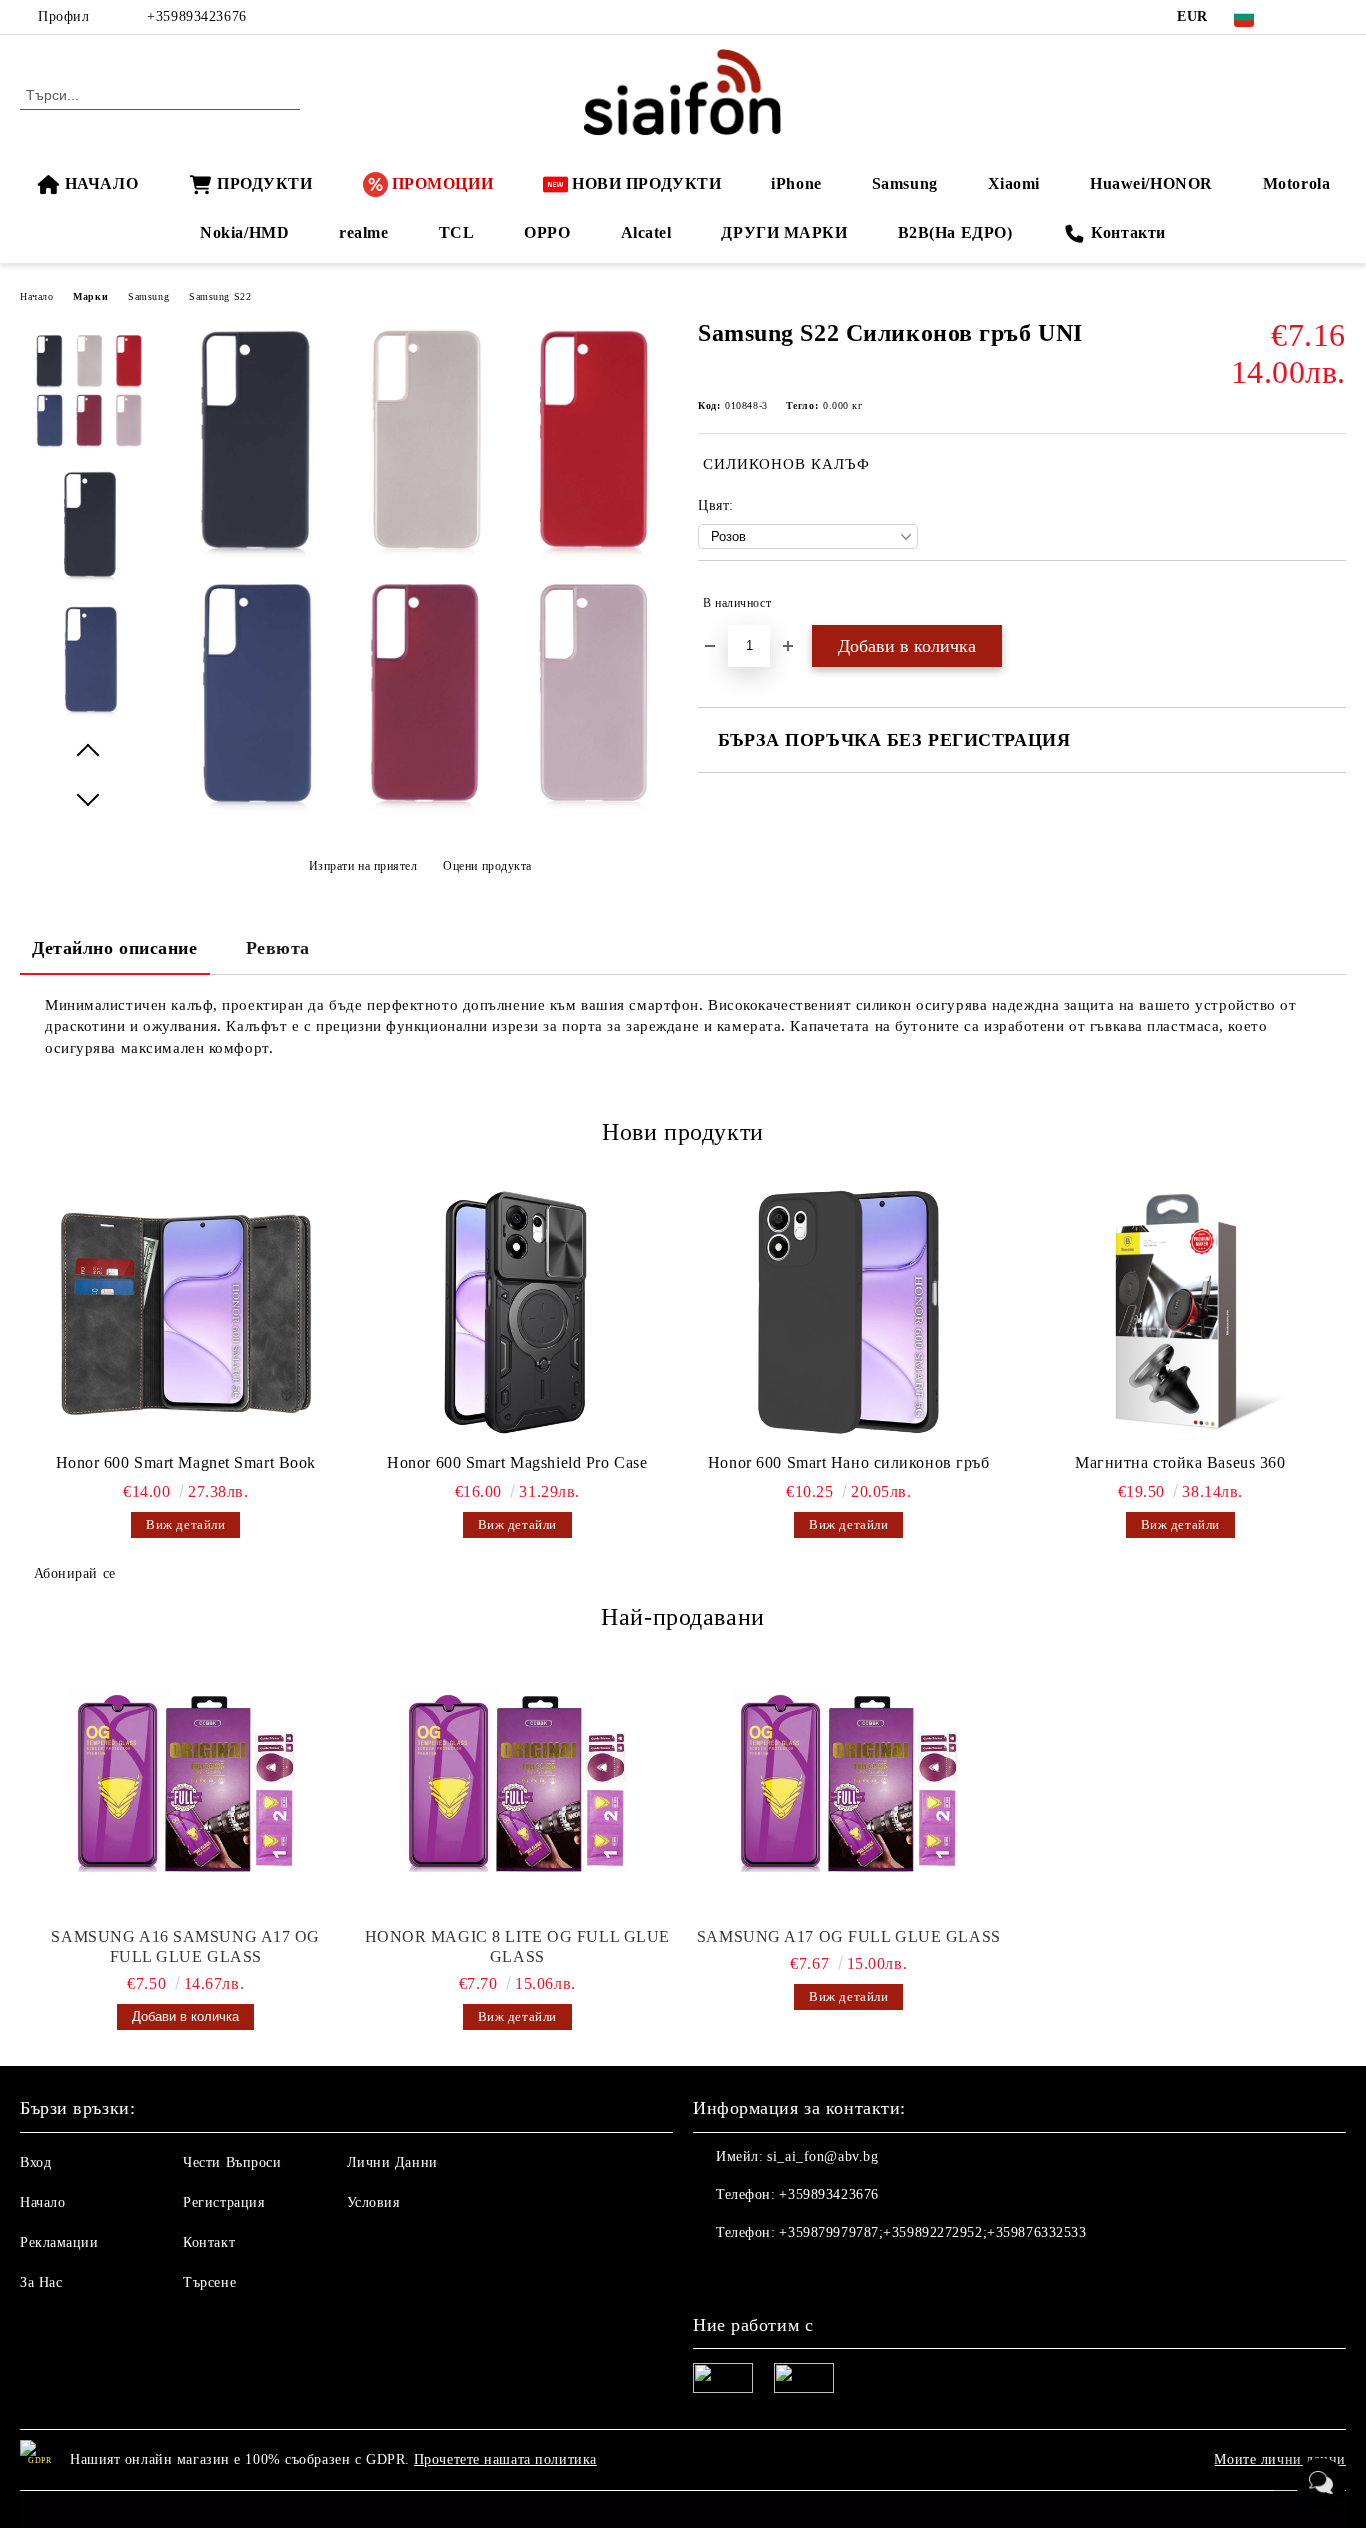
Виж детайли (185, 1524)
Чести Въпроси (232, 2162)
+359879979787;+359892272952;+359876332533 (932, 2232)
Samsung (905, 183)
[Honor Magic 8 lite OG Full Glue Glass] (518, 1787)
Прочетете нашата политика (505, 2459)
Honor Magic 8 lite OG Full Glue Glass (517, 1946)
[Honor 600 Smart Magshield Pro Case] (518, 1312)
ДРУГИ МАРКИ (784, 232)
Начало (36, 296)
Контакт (209, 2242)
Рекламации (59, 2242)
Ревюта (278, 948)
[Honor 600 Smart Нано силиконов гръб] (849, 1312)
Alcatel (646, 232)
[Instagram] (1335, 17)
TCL (457, 232)
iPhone (796, 183)
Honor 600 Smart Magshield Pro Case (517, 1462)
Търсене (209, 2282)
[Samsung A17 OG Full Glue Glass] (849, 1787)
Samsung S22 (220, 296)
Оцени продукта (487, 866)
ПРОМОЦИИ (442, 183)
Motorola (1296, 183)
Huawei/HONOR (1151, 183)
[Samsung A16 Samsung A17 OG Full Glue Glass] (186, 1787)
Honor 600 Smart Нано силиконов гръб (849, 1462)
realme (363, 232)
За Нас (41, 2282)
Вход (35, 2162)
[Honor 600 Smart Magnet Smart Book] (186, 1312)
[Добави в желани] (1331, 603)
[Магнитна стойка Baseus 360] (1181, 1312)
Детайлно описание (115, 948)
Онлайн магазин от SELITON (683, 2509)
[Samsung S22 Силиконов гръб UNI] (420, 822)
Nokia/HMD (244, 232)
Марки (90, 296)
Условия (373, 2202)
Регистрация (223, 2202)
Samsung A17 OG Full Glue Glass (849, 1936)
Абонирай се (75, 1573)
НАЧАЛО (101, 183)
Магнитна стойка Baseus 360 (1180, 1462)
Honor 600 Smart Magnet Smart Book (186, 1462)
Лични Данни (392, 2162)
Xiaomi (1014, 183)
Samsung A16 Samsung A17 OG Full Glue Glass (185, 1946)
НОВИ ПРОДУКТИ (646, 183)
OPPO (547, 232)
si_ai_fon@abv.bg (822, 2156)
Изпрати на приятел (363, 866)
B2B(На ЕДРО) (955, 232)
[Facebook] (1305, 17)
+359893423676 (196, 16)
